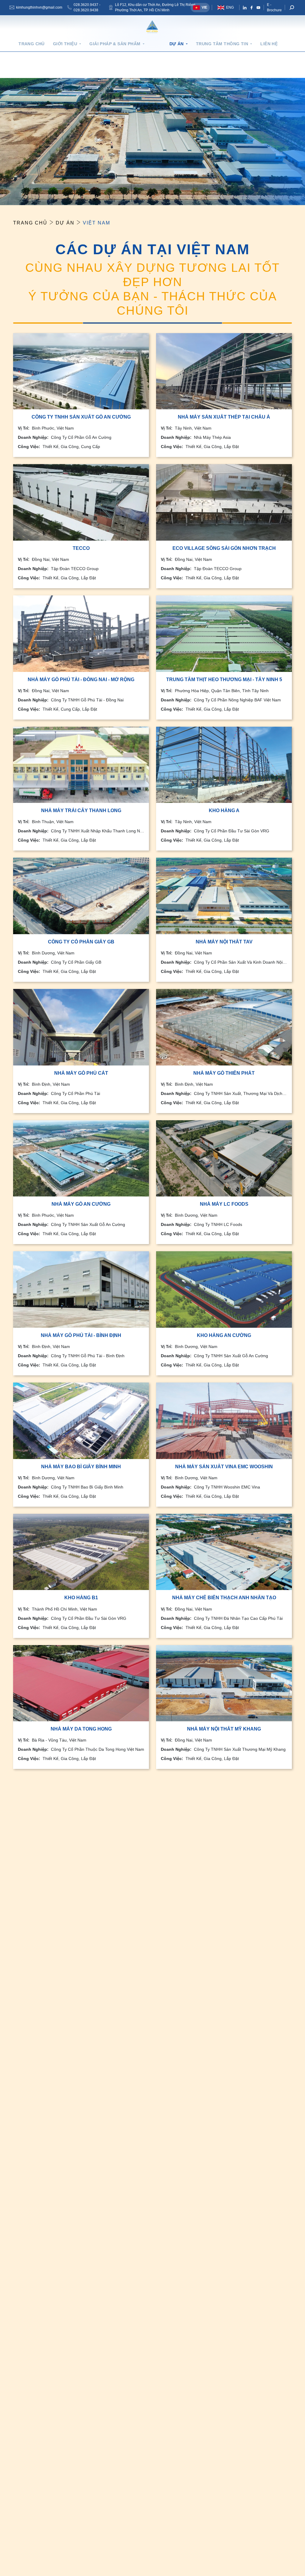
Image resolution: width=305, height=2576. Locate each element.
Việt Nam (97, 223)
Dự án (65, 223)
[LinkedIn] (245, 8)
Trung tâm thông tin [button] (222, 44)
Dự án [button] (177, 44)
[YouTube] (258, 8)
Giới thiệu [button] (65, 44)
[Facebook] (252, 8)
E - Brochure (274, 7)
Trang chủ (32, 44)
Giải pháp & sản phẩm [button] (115, 44)
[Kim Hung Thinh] (152, 27)
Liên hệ (269, 44)
